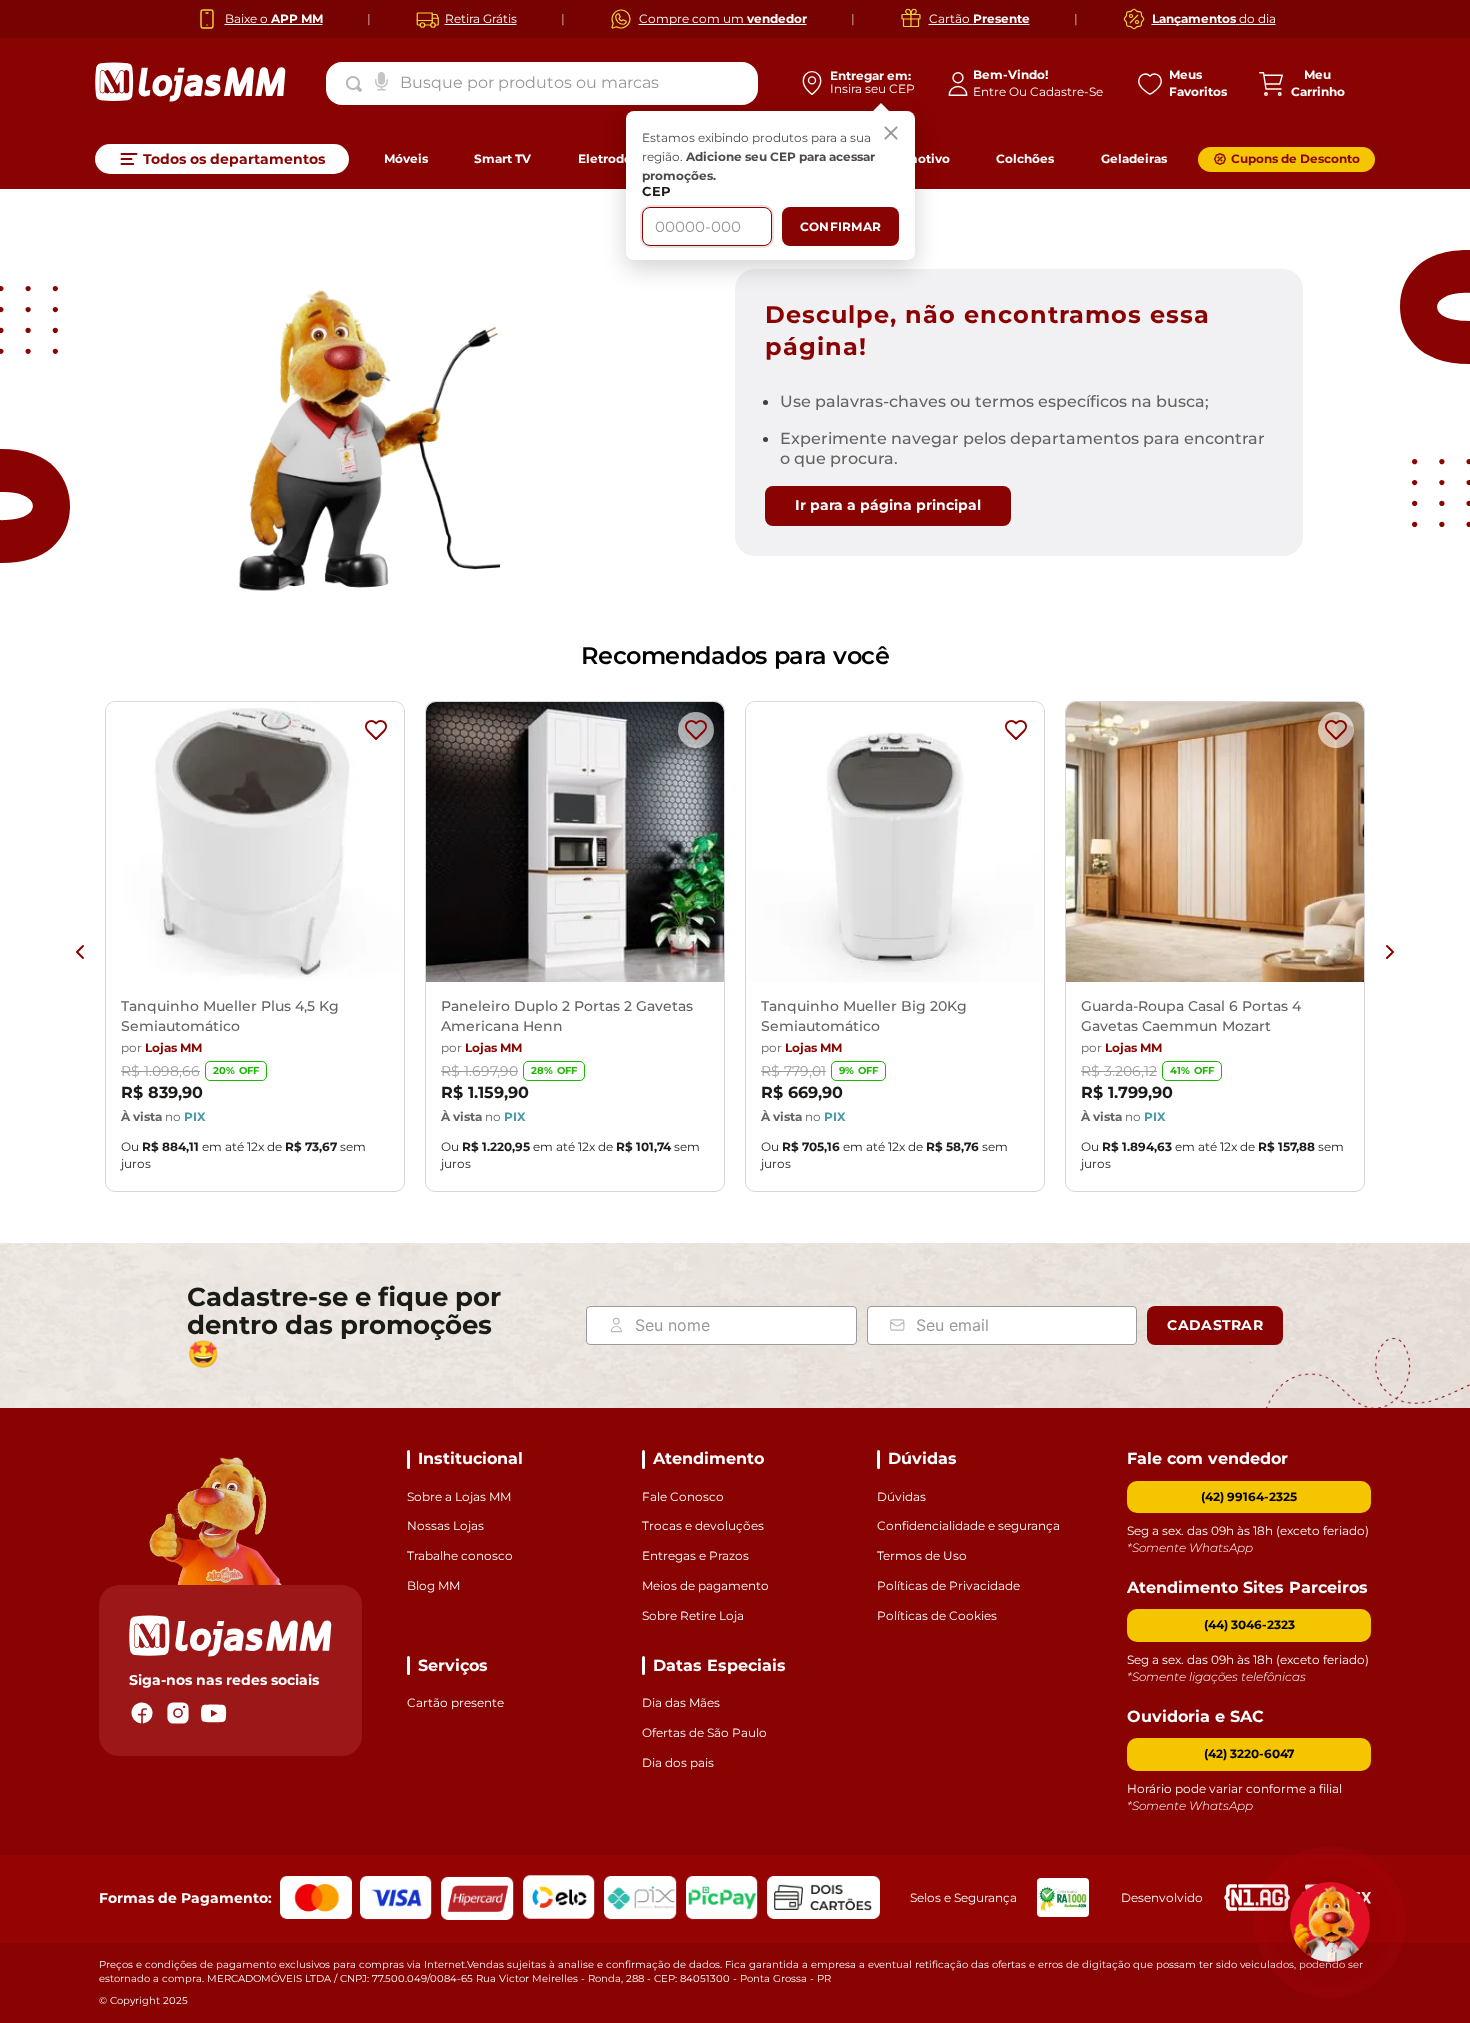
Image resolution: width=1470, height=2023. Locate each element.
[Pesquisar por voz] (381, 80)
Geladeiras (1134, 158)
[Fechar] (891, 135)
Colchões (1025, 158)
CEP (656, 191)
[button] (1249, 1625)
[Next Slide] (1390, 952)
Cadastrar (1215, 1325)
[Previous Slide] (80, 952)
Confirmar (840, 226)
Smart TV (502, 158)
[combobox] (542, 83)
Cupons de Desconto (1295, 158)
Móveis (406, 158)
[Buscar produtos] (358, 84)
